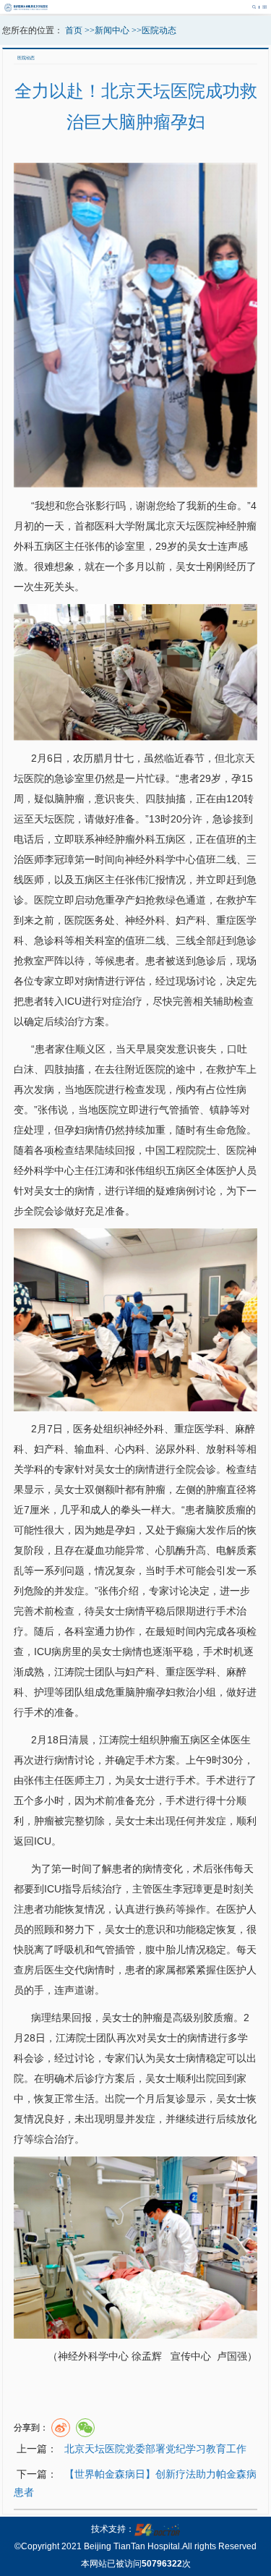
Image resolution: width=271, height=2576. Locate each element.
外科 (24, 546)
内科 (135, 1449)
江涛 (105, 1170)
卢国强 (232, 2356)
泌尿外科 (176, 1449)
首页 (74, 30)
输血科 (90, 1449)
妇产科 (191, 920)
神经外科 (145, 859)
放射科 (221, 1449)
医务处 (100, 920)
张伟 (95, 546)
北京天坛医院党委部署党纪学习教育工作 (155, 2449)
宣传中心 (191, 2356)
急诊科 (49, 940)
